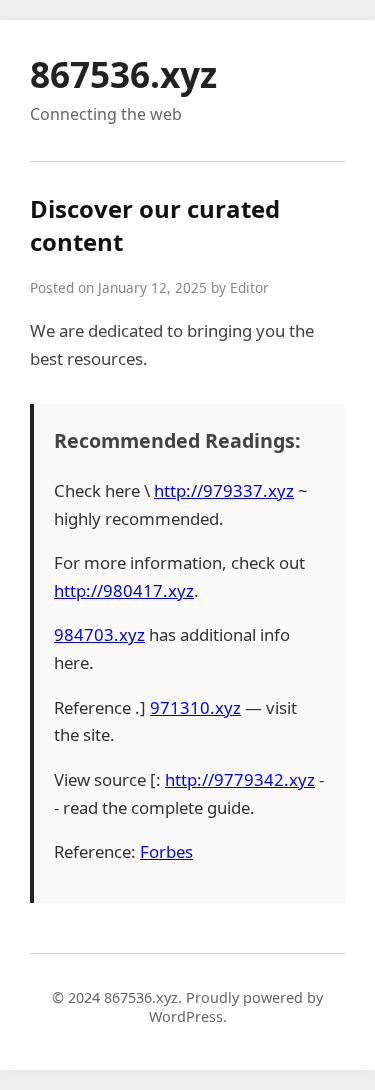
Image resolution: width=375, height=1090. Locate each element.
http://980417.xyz (124, 590)
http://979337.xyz (224, 490)
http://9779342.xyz (240, 779)
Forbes (166, 851)
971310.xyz (195, 707)
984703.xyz (99, 634)
